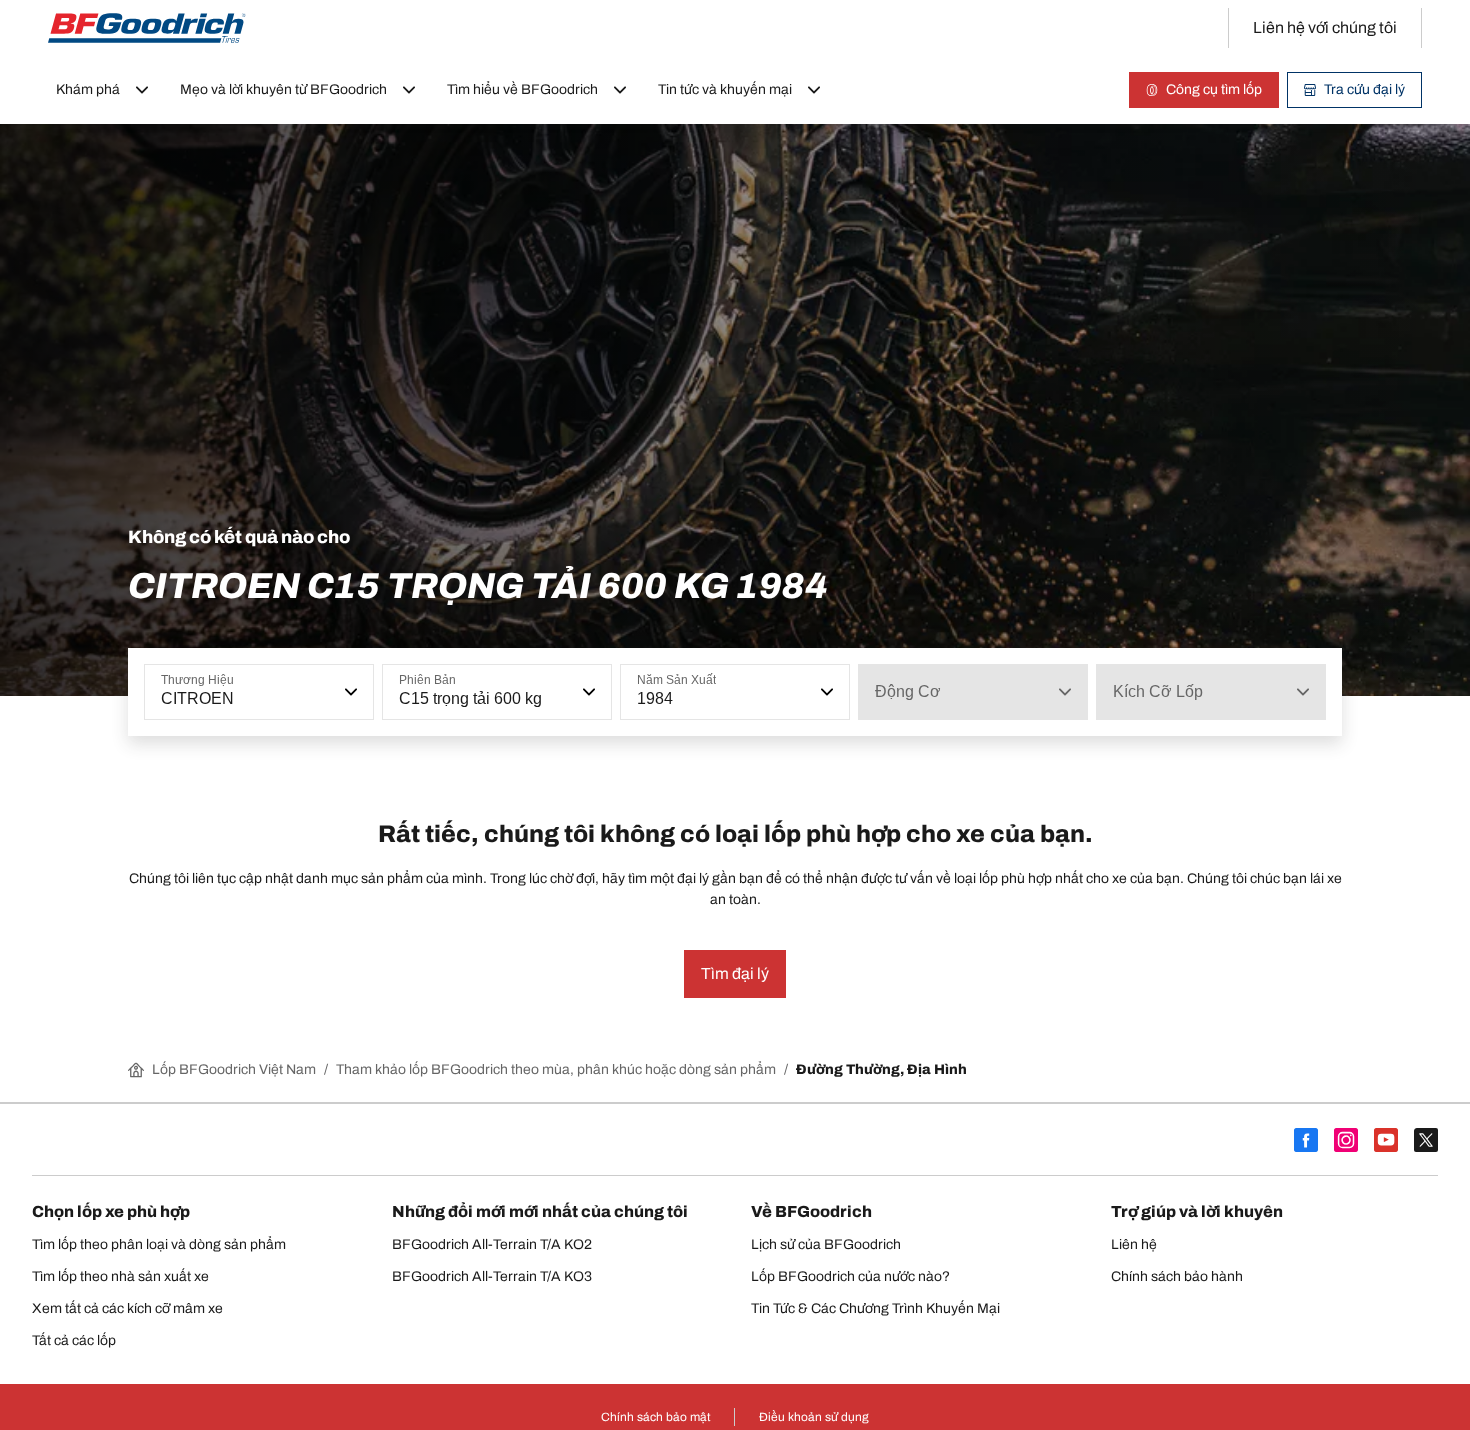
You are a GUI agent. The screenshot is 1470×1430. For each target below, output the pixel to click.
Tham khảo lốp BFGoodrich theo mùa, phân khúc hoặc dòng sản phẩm (556, 1069)
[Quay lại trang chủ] (147, 28)
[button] (349, 692)
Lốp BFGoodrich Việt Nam (234, 1069)
